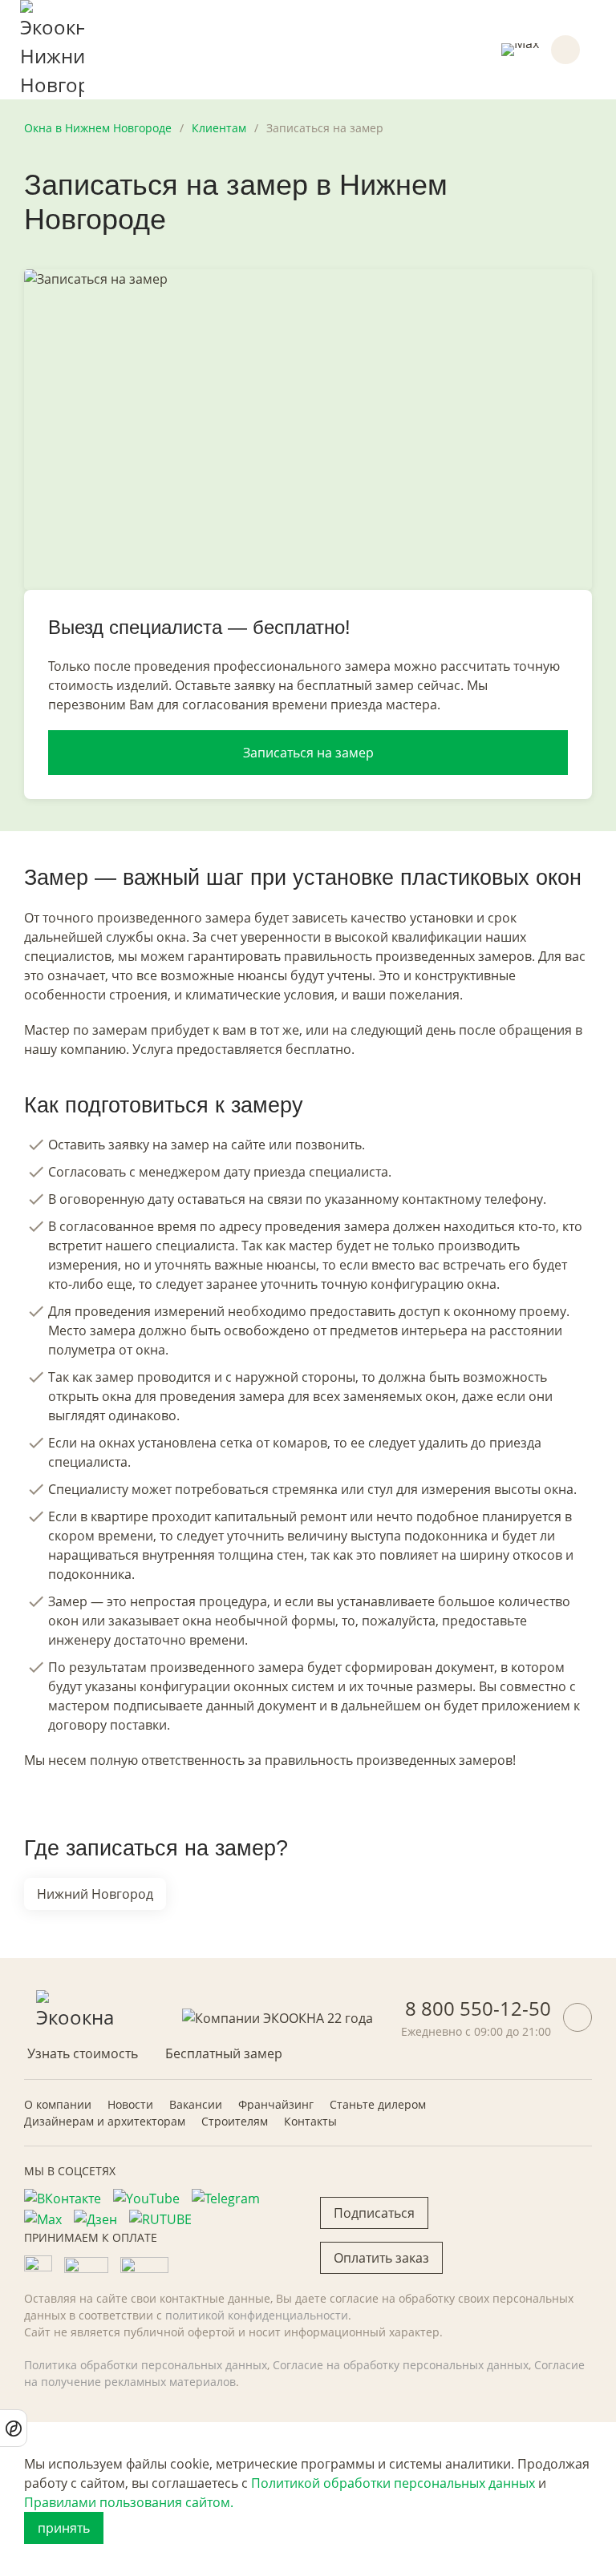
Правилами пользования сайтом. (129, 2502)
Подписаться (374, 2213)
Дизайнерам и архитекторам (105, 2121)
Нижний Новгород (95, 1894)
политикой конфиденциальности (257, 2315)
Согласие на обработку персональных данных (401, 2365)
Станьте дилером (378, 2104)
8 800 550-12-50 (478, 2008)
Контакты (310, 2121)
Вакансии (196, 2104)
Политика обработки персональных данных (146, 2365)
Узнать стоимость (83, 2053)
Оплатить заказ (381, 2258)
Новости (130, 2104)
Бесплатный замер (224, 2053)
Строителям (235, 2121)
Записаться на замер (308, 753)
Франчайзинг (276, 2104)
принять (64, 2528)
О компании (58, 2104)
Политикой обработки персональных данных (393, 2483)
